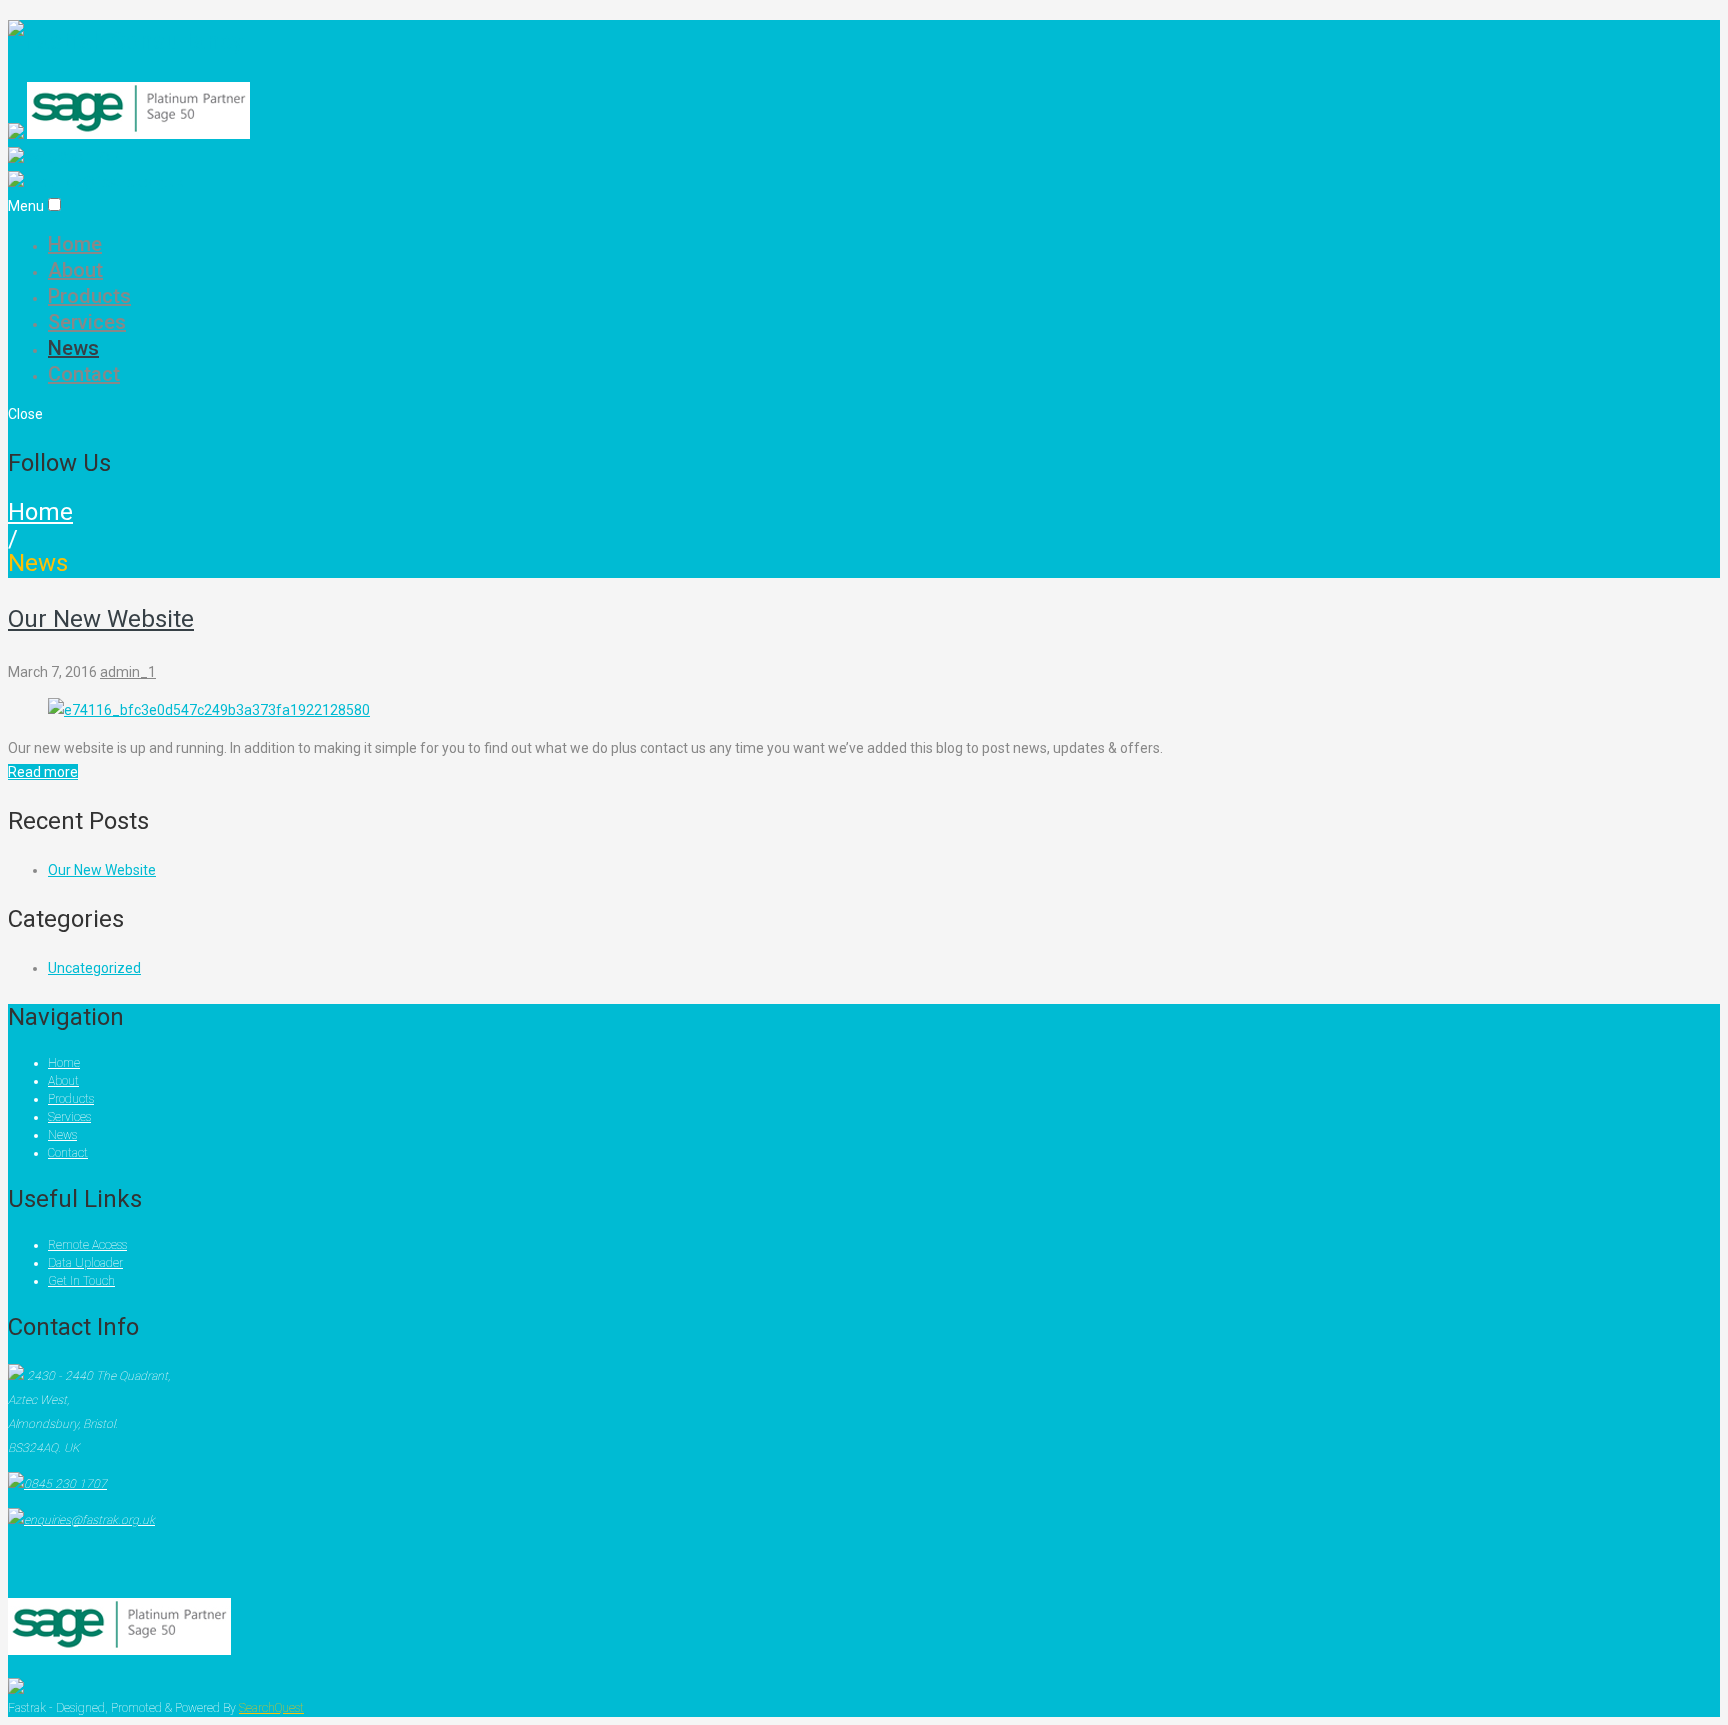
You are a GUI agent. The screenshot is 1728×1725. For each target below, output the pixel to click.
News (73, 348)
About (75, 270)
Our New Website (101, 619)
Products (89, 296)
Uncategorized (94, 968)
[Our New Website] (209, 710)
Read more (43, 772)
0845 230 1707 (71, 158)
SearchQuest (271, 1708)
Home (75, 244)
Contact (84, 374)
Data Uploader (85, 1263)
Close (25, 414)
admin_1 (128, 672)
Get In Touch (81, 1281)
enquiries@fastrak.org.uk (103, 182)
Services (87, 322)
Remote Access (87, 1245)
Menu (26, 206)
